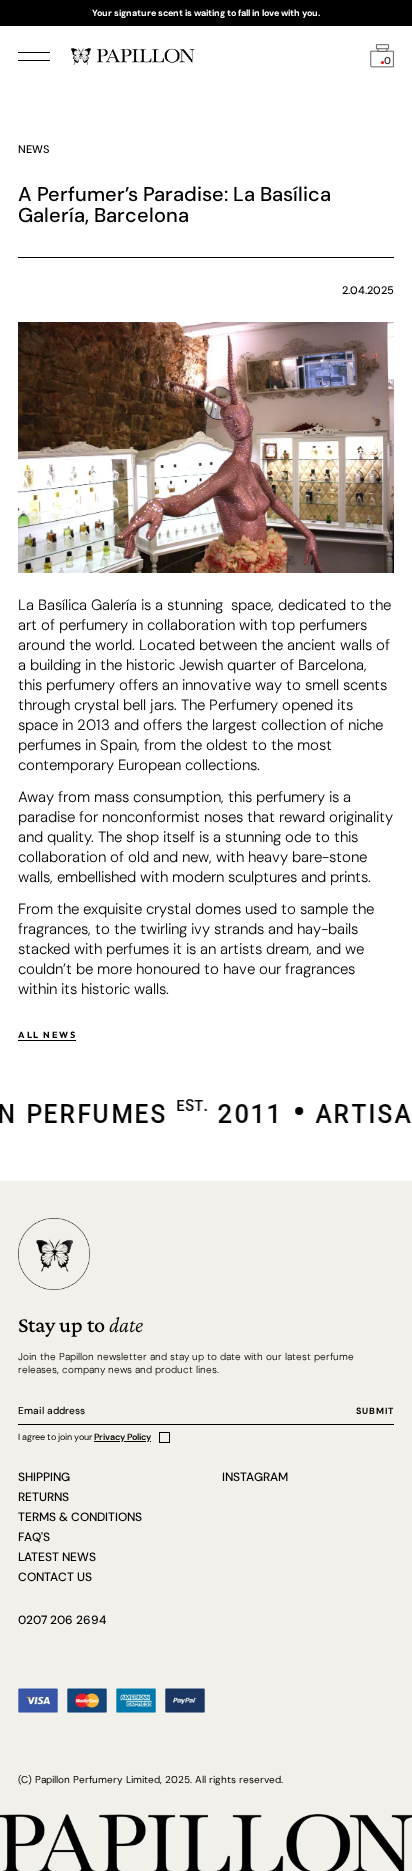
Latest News (57, 1557)
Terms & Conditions (80, 1517)
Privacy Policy (122, 1437)
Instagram (255, 1477)
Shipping (44, 1477)
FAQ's (34, 1537)
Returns (43, 1497)
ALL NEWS (47, 1034)
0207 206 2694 (62, 1620)
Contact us (55, 1577)
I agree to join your (84, 1437)
